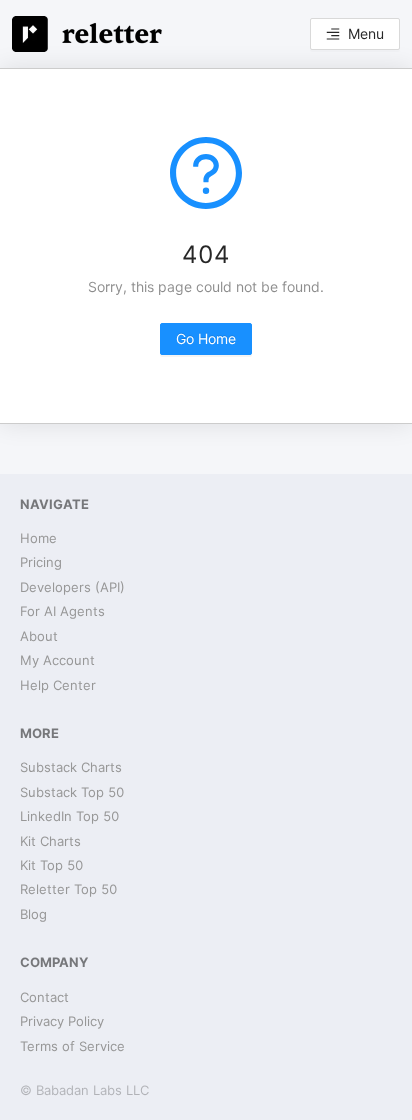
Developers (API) (72, 587)
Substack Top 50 (72, 792)
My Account (57, 660)
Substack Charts (71, 767)
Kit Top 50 (51, 865)
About (39, 636)
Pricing (41, 562)
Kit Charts (50, 841)
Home (38, 538)
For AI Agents (62, 611)
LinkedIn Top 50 (69, 816)
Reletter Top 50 (68, 889)
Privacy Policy (62, 1021)
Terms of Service (72, 1046)
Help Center (58, 685)
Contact (44, 997)
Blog (33, 914)
